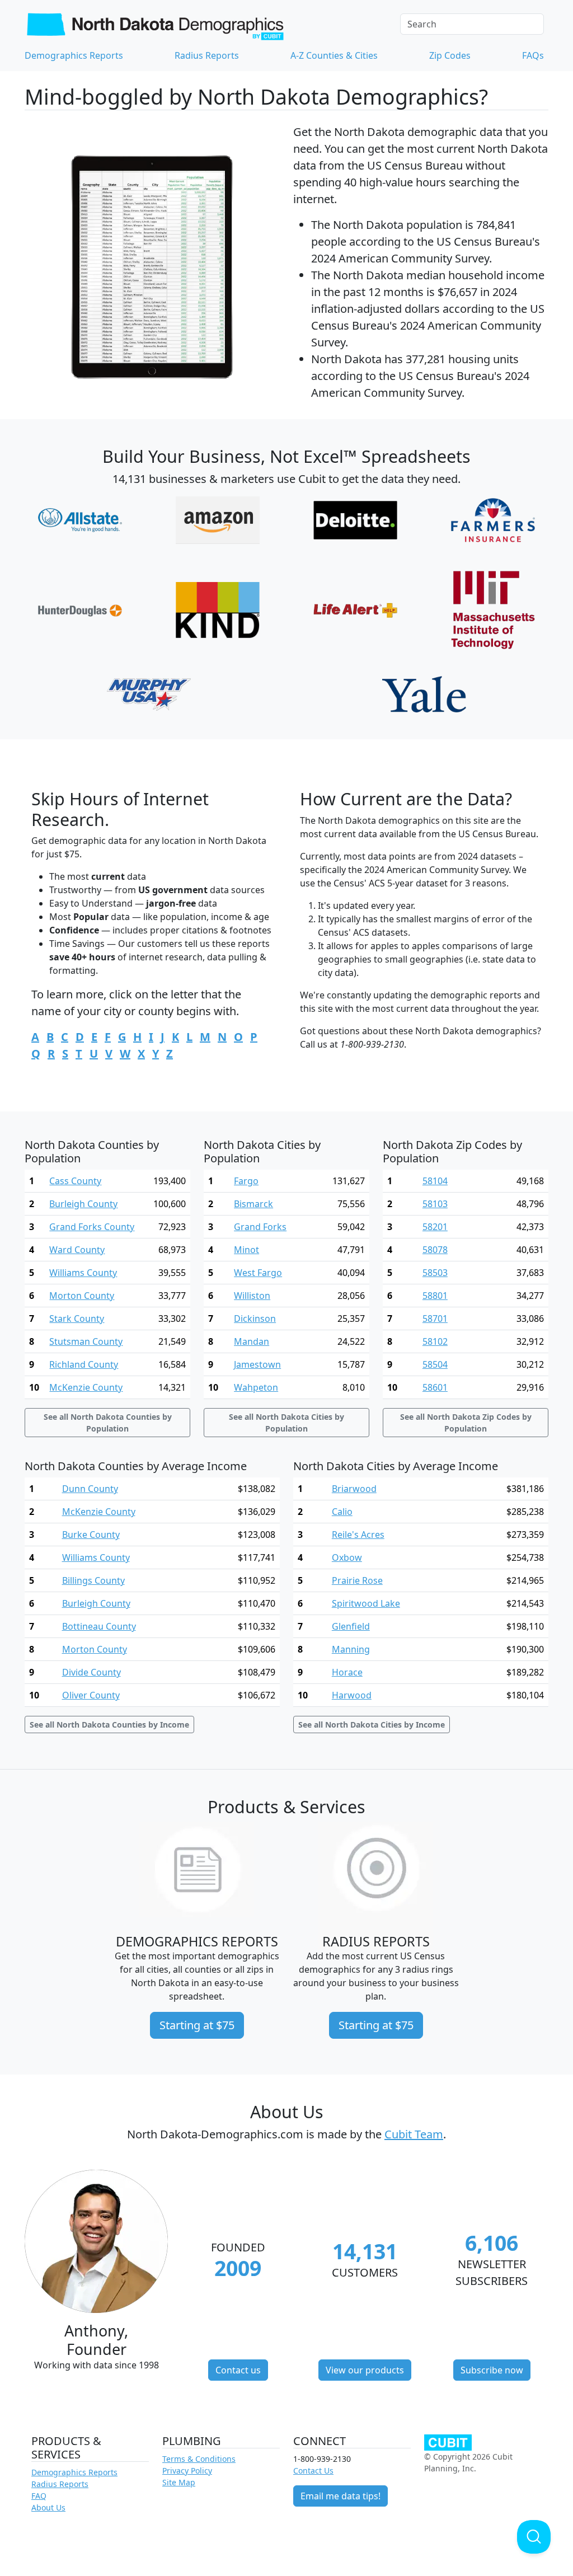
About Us (48, 2507)
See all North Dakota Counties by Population (108, 1423)
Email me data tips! (340, 2496)
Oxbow (347, 1557)
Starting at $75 (197, 2025)
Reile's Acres (358, 1535)
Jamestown (257, 1364)
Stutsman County (86, 1341)
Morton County (82, 1296)
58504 (435, 1364)
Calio (342, 1512)
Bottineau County (99, 1626)
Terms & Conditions (199, 2459)
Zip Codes (450, 55)
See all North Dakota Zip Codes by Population (466, 1423)
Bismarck (253, 1204)
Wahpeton (256, 1387)
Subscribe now (492, 2370)
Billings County (93, 1580)
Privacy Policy (187, 2471)
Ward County (77, 1250)
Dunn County (90, 1489)
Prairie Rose (357, 1580)
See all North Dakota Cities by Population (286, 1423)
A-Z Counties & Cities (334, 55)
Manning (351, 1649)
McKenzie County (86, 1387)
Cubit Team (414, 2134)
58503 (435, 1273)
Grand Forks (260, 1227)
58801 (435, 1296)
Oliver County (91, 1695)
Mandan (252, 1341)
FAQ (39, 2496)
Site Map (179, 2482)
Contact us (238, 2370)
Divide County (91, 1672)
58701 (435, 1319)
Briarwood (354, 1489)
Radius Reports (207, 55)
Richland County (84, 1364)
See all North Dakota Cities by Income (372, 1725)
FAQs (533, 55)
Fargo (246, 1181)
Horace (347, 1672)
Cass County (75, 1181)
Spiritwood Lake (366, 1603)
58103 (435, 1204)
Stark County (77, 1319)
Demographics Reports (74, 55)
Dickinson (255, 1319)
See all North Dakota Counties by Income (109, 1725)
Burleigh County (83, 1204)
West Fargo (258, 1273)
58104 (435, 1181)
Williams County (83, 1273)
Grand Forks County (92, 1227)
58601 (435, 1387)
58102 (435, 1341)
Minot (246, 1250)
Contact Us (313, 2471)
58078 (435, 1250)
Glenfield (351, 1626)
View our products (365, 2370)
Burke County (91, 1535)
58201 (435, 1227)
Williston (252, 1296)
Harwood (352, 1695)
